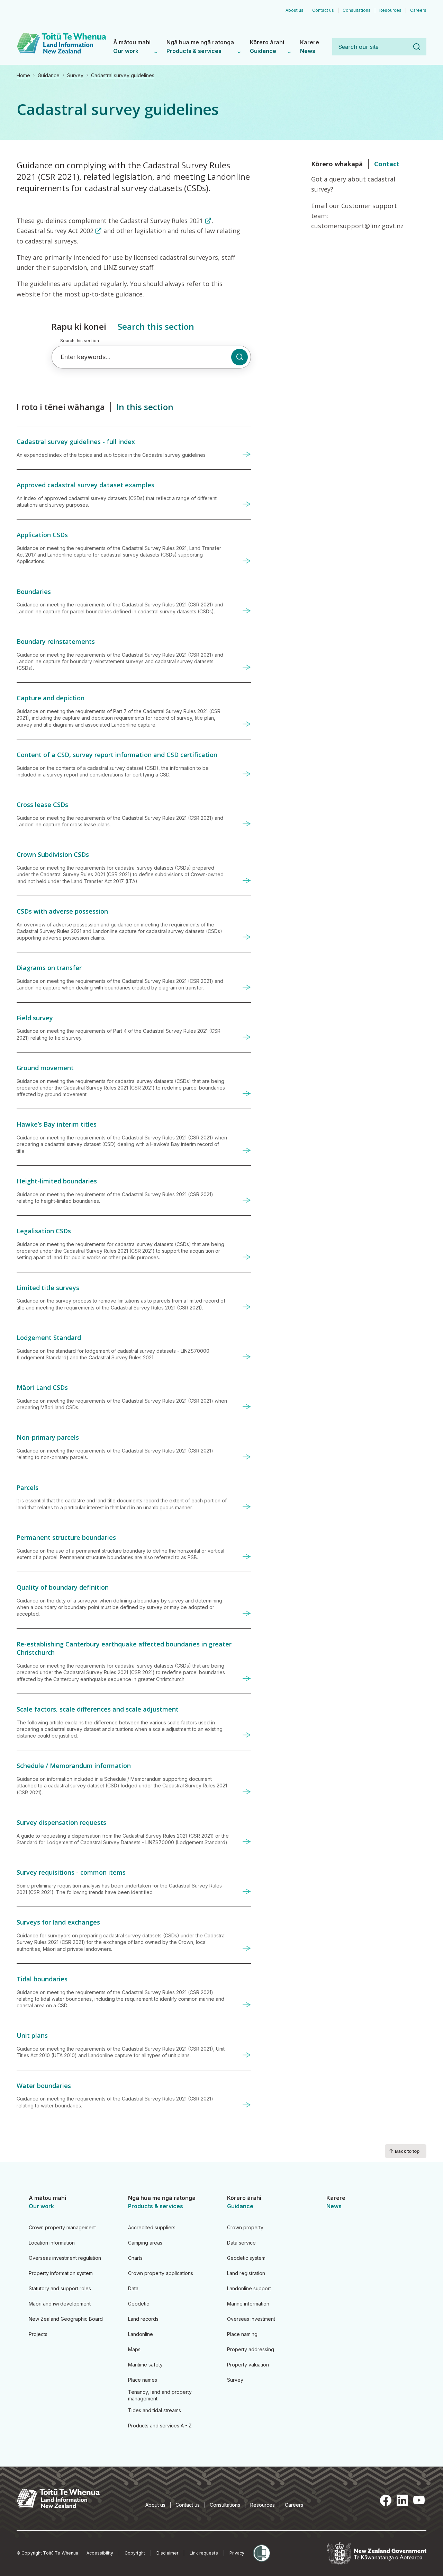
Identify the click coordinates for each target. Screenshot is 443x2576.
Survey (75, 75)
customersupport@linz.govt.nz (357, 226)
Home (23, 75)
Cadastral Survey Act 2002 (55, 231)
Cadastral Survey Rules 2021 (162, 221)
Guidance (49, 75)
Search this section (80, 341)
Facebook (386, 2501)
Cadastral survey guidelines (123, 75)
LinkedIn (402, 2501)
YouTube (419, 2501)
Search (417, 47)
